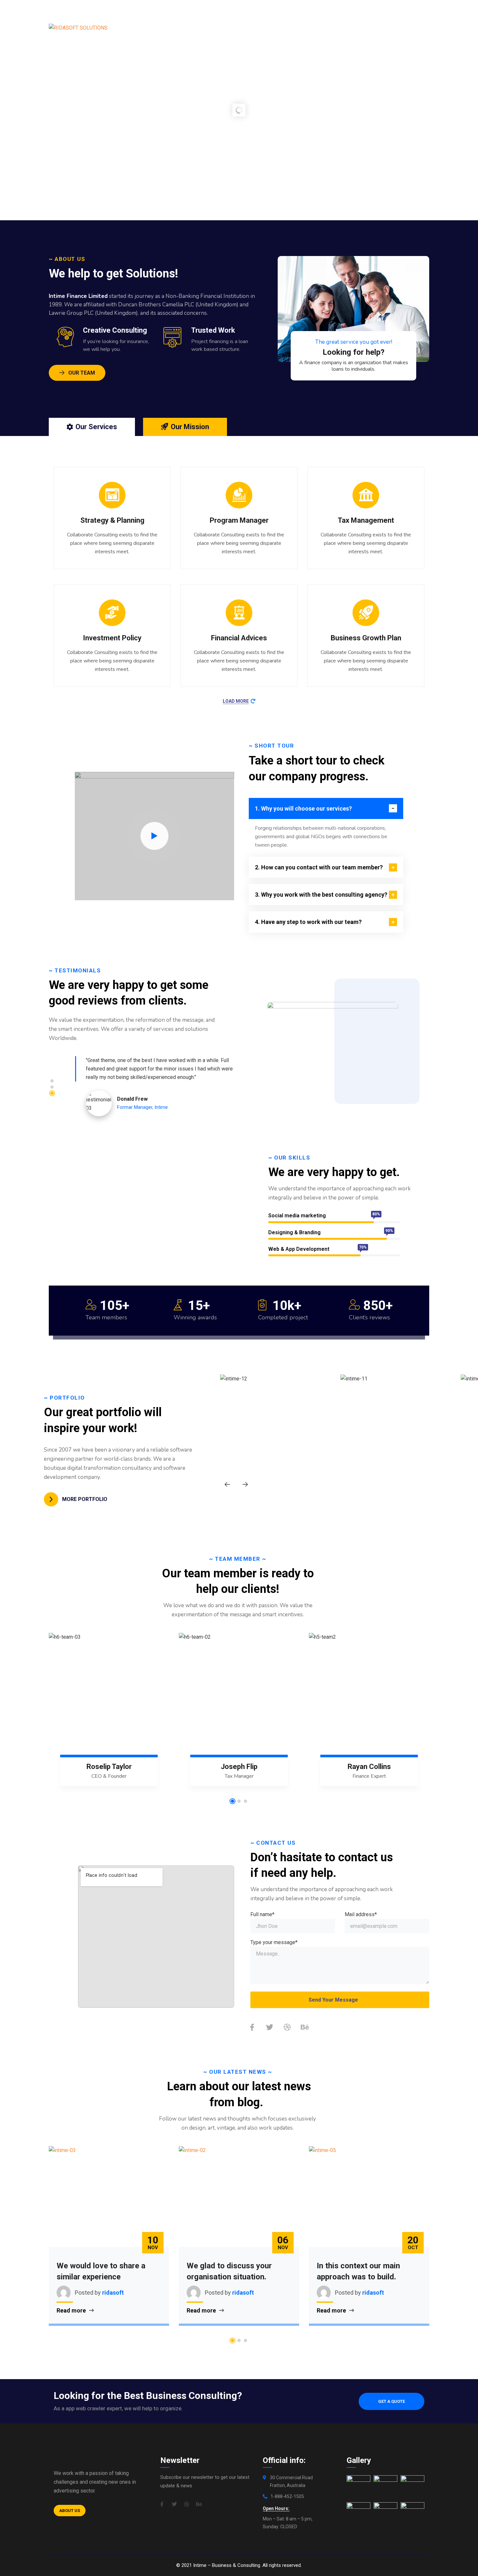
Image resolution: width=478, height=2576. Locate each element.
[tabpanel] (158, 1087)
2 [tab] (52, 1087)
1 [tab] (52, 1081)
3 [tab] (52, 1093)
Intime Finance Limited (78, 296)
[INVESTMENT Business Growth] (398, 1433)
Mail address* (361, 1914)
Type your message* (274, 1942)
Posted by (88, 2293)
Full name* (262, 1914)
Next (245, 1484)
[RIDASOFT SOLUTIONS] (78, 28)
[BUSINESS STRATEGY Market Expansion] (278, 1433)
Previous (227, 1484)
